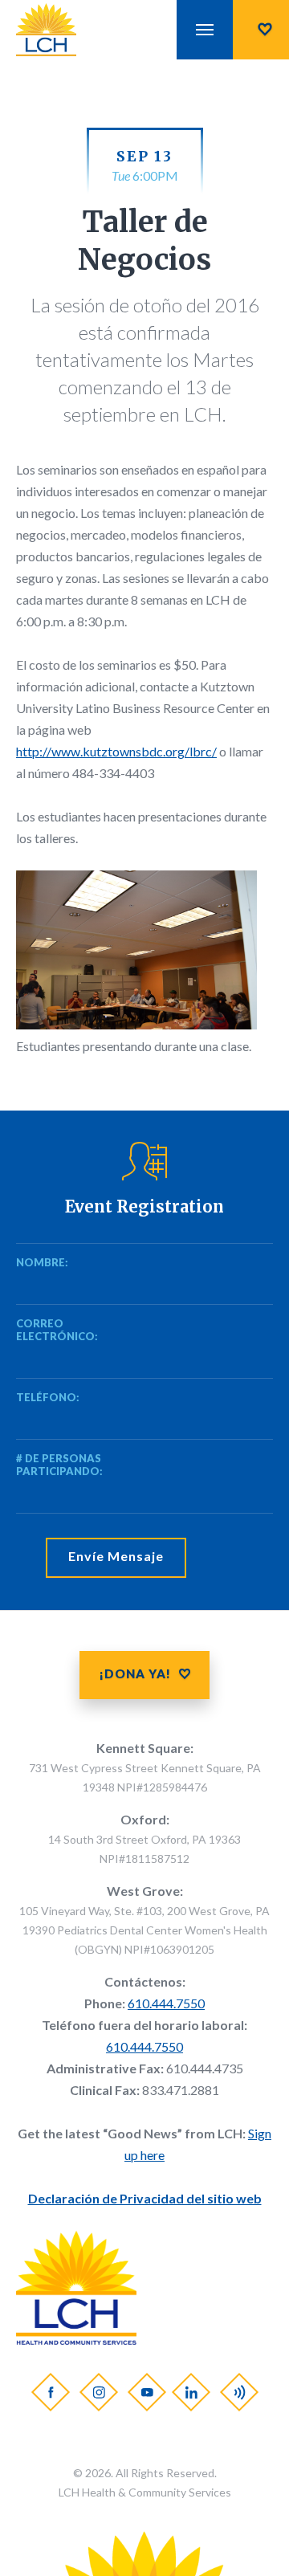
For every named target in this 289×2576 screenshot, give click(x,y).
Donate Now (261, 30)
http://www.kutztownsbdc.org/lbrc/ (116, 751)
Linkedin (190, 2392)
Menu (205, 30)
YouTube (146, 2392)
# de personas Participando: (59, 1465)
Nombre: (40, 1262)
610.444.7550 (166, 2003)
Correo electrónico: (40, 1330)
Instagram (98, 2392)
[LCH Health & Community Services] (61, 30)
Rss (238, 2392)
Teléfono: (40, 1397)
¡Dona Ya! (135, 1673)
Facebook (50, 2392)
